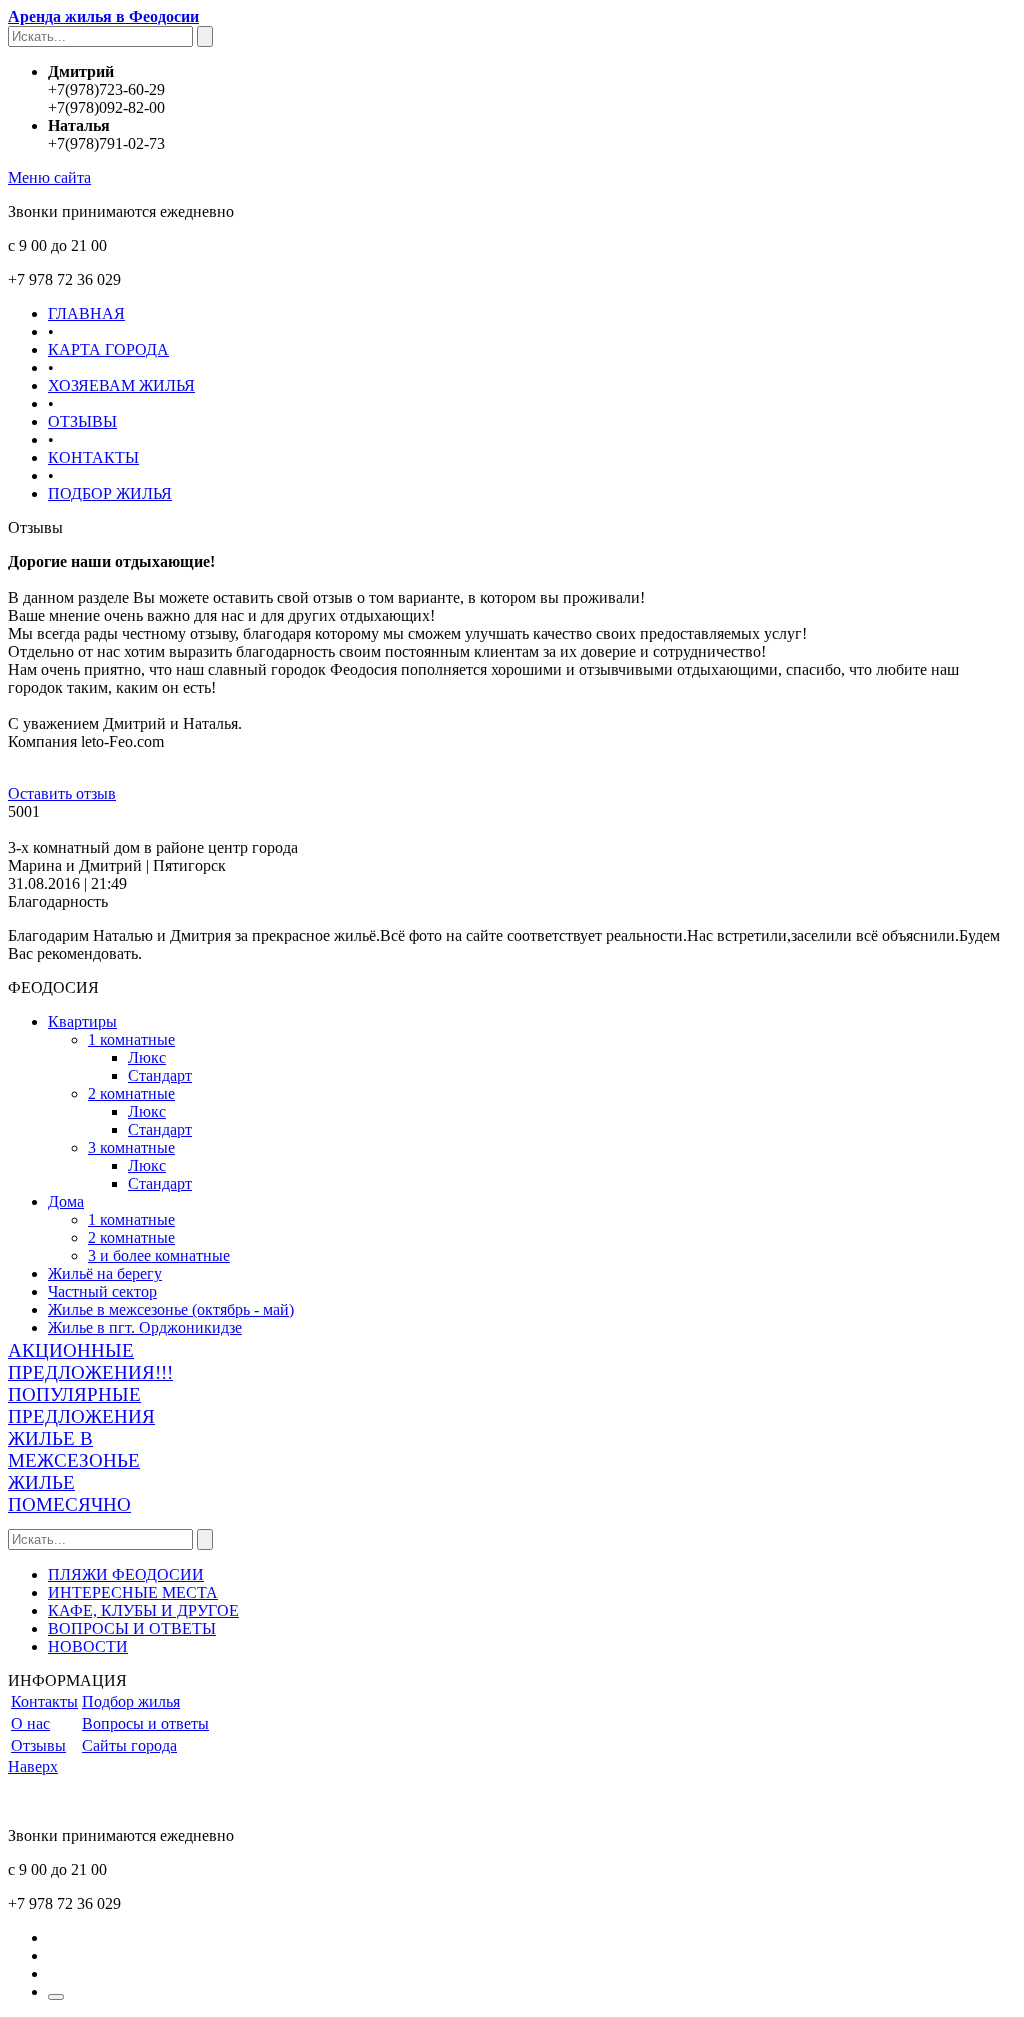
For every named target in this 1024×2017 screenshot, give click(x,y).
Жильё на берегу (105, 1273)
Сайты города (129, 1745)
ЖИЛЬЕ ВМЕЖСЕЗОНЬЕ (74, 1449)
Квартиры (82, 1021)
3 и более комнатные (159, 1255)
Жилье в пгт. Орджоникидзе (145, 1327)
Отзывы (38, 1745)
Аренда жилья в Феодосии (103, 16)
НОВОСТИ (88, 1646)
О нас (30, 1723)
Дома (66, 1201)
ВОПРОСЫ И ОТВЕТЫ (132, 1628)
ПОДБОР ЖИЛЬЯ (110, 493)
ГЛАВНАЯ (86, 313)
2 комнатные (131, 1093)
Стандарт (160, 1075)
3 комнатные (131, 1147)
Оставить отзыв (62, 793)
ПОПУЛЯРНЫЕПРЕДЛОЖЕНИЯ (81, 1405)
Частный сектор (102, 1291)
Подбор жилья (131, 1701)
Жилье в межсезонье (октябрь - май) (171, 1309)
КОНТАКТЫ (93, 457)
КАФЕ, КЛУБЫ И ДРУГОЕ (143, 1610)
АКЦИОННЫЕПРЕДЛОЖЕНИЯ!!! (90, 1361)
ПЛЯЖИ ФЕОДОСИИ (126, 1574)
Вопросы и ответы (145, 1723)
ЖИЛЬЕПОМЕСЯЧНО (69, 1493)
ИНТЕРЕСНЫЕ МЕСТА (133, 1592)
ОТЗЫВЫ (82, 421)
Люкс (147, 1057)
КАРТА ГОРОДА (108, 349)
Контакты (44, 1701)
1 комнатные (131, 1039)
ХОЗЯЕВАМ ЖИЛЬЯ (121, 385)
